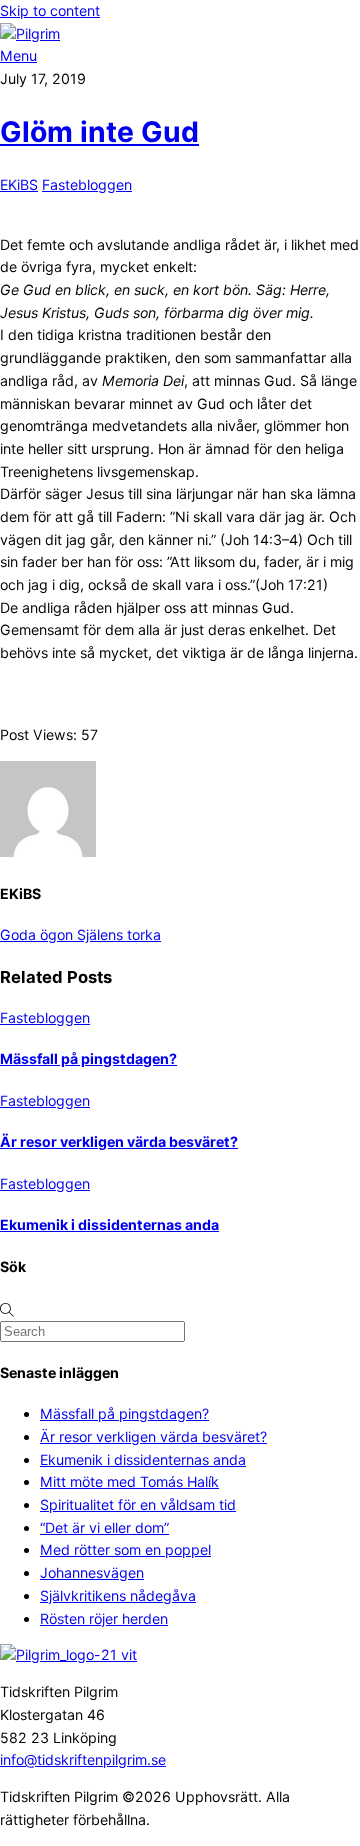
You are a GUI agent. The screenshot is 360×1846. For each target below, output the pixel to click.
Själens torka (117, 934)
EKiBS (19, 184)
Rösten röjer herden (104, 1618)
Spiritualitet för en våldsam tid (138, 1504)
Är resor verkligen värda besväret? (119, 1141)
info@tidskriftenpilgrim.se (83, 1759)
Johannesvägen (92, 1572)
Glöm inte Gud (99, 132)
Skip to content (50, 10)
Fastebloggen (87, 184)
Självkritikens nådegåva (118, 1595)
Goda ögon (36, 934)
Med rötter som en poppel (125, 1549)
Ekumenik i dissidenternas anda (109, 1224)
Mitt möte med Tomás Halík (129, 1481)
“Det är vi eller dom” (104, 1527)
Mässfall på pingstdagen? (88, 1058)
